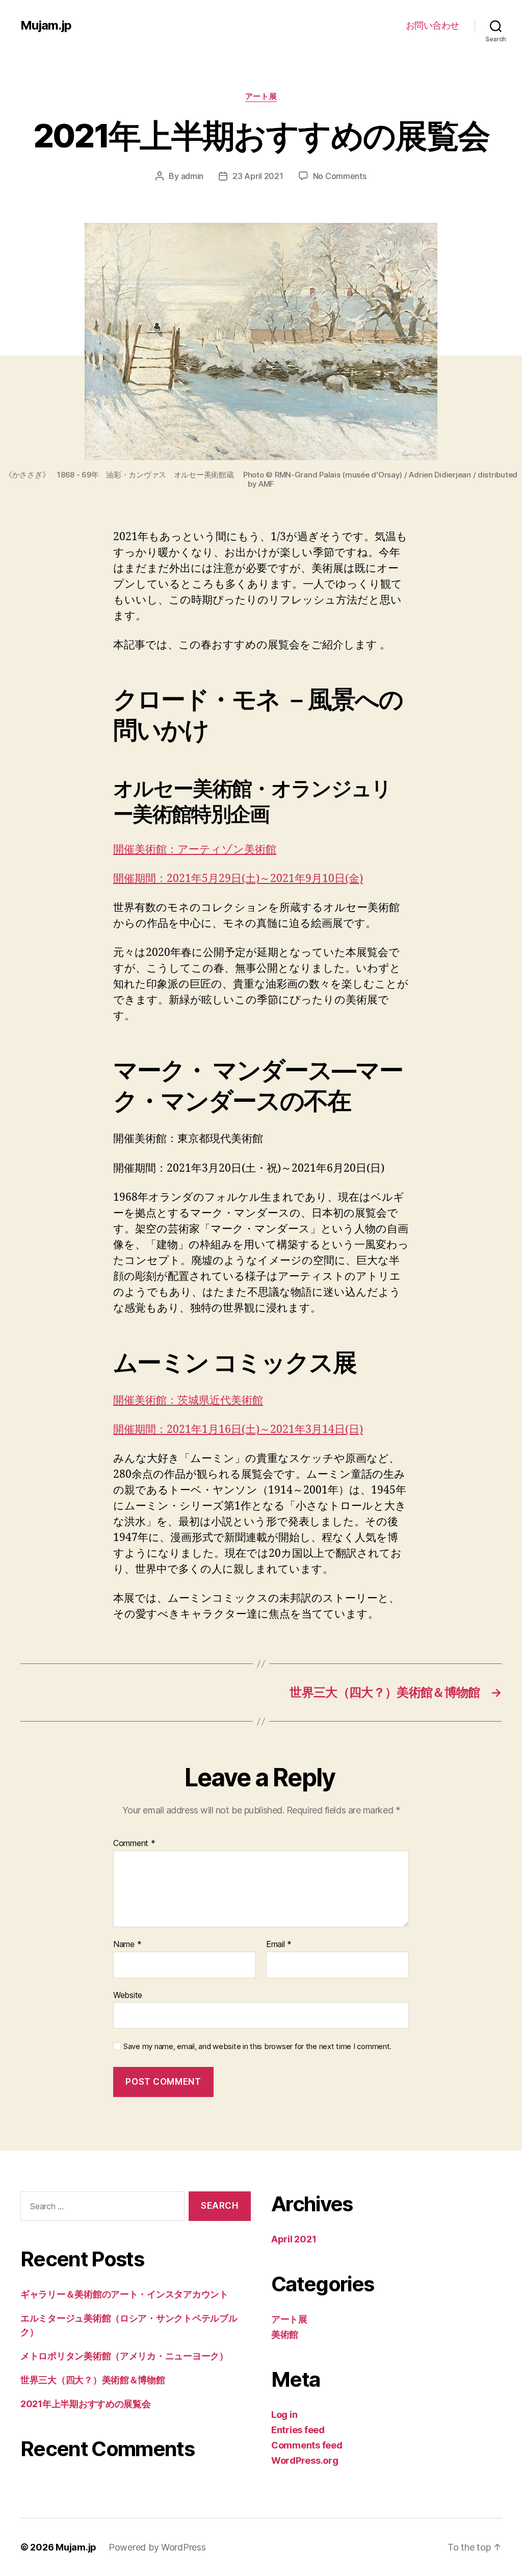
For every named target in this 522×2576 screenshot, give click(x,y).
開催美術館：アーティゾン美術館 (195, 850)
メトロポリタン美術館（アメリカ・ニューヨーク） (124, 2356)
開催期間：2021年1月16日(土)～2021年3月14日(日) (238, 1430)
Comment (134, 1843)
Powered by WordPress (157, 2547)
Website (128, 1995)
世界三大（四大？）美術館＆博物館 (93, 2380)
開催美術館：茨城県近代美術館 (188, 1400)
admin (192, 176)
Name (127, 1944)
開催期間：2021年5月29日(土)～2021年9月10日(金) (238, 879)
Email (279, 1944)
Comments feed (307, 2445)
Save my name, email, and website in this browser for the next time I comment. (257, 2047)
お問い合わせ (433, 25)
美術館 (285, 2334)
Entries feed (298, 2430)
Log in (284, 2415)
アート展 (261, 96)
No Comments (340, 176)
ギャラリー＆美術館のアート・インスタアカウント (124, 2294)
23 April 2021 (258, 176)
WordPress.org (305, 2460)
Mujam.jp (46, 26)
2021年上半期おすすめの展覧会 (86, 2404)
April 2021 (294, 2239)
